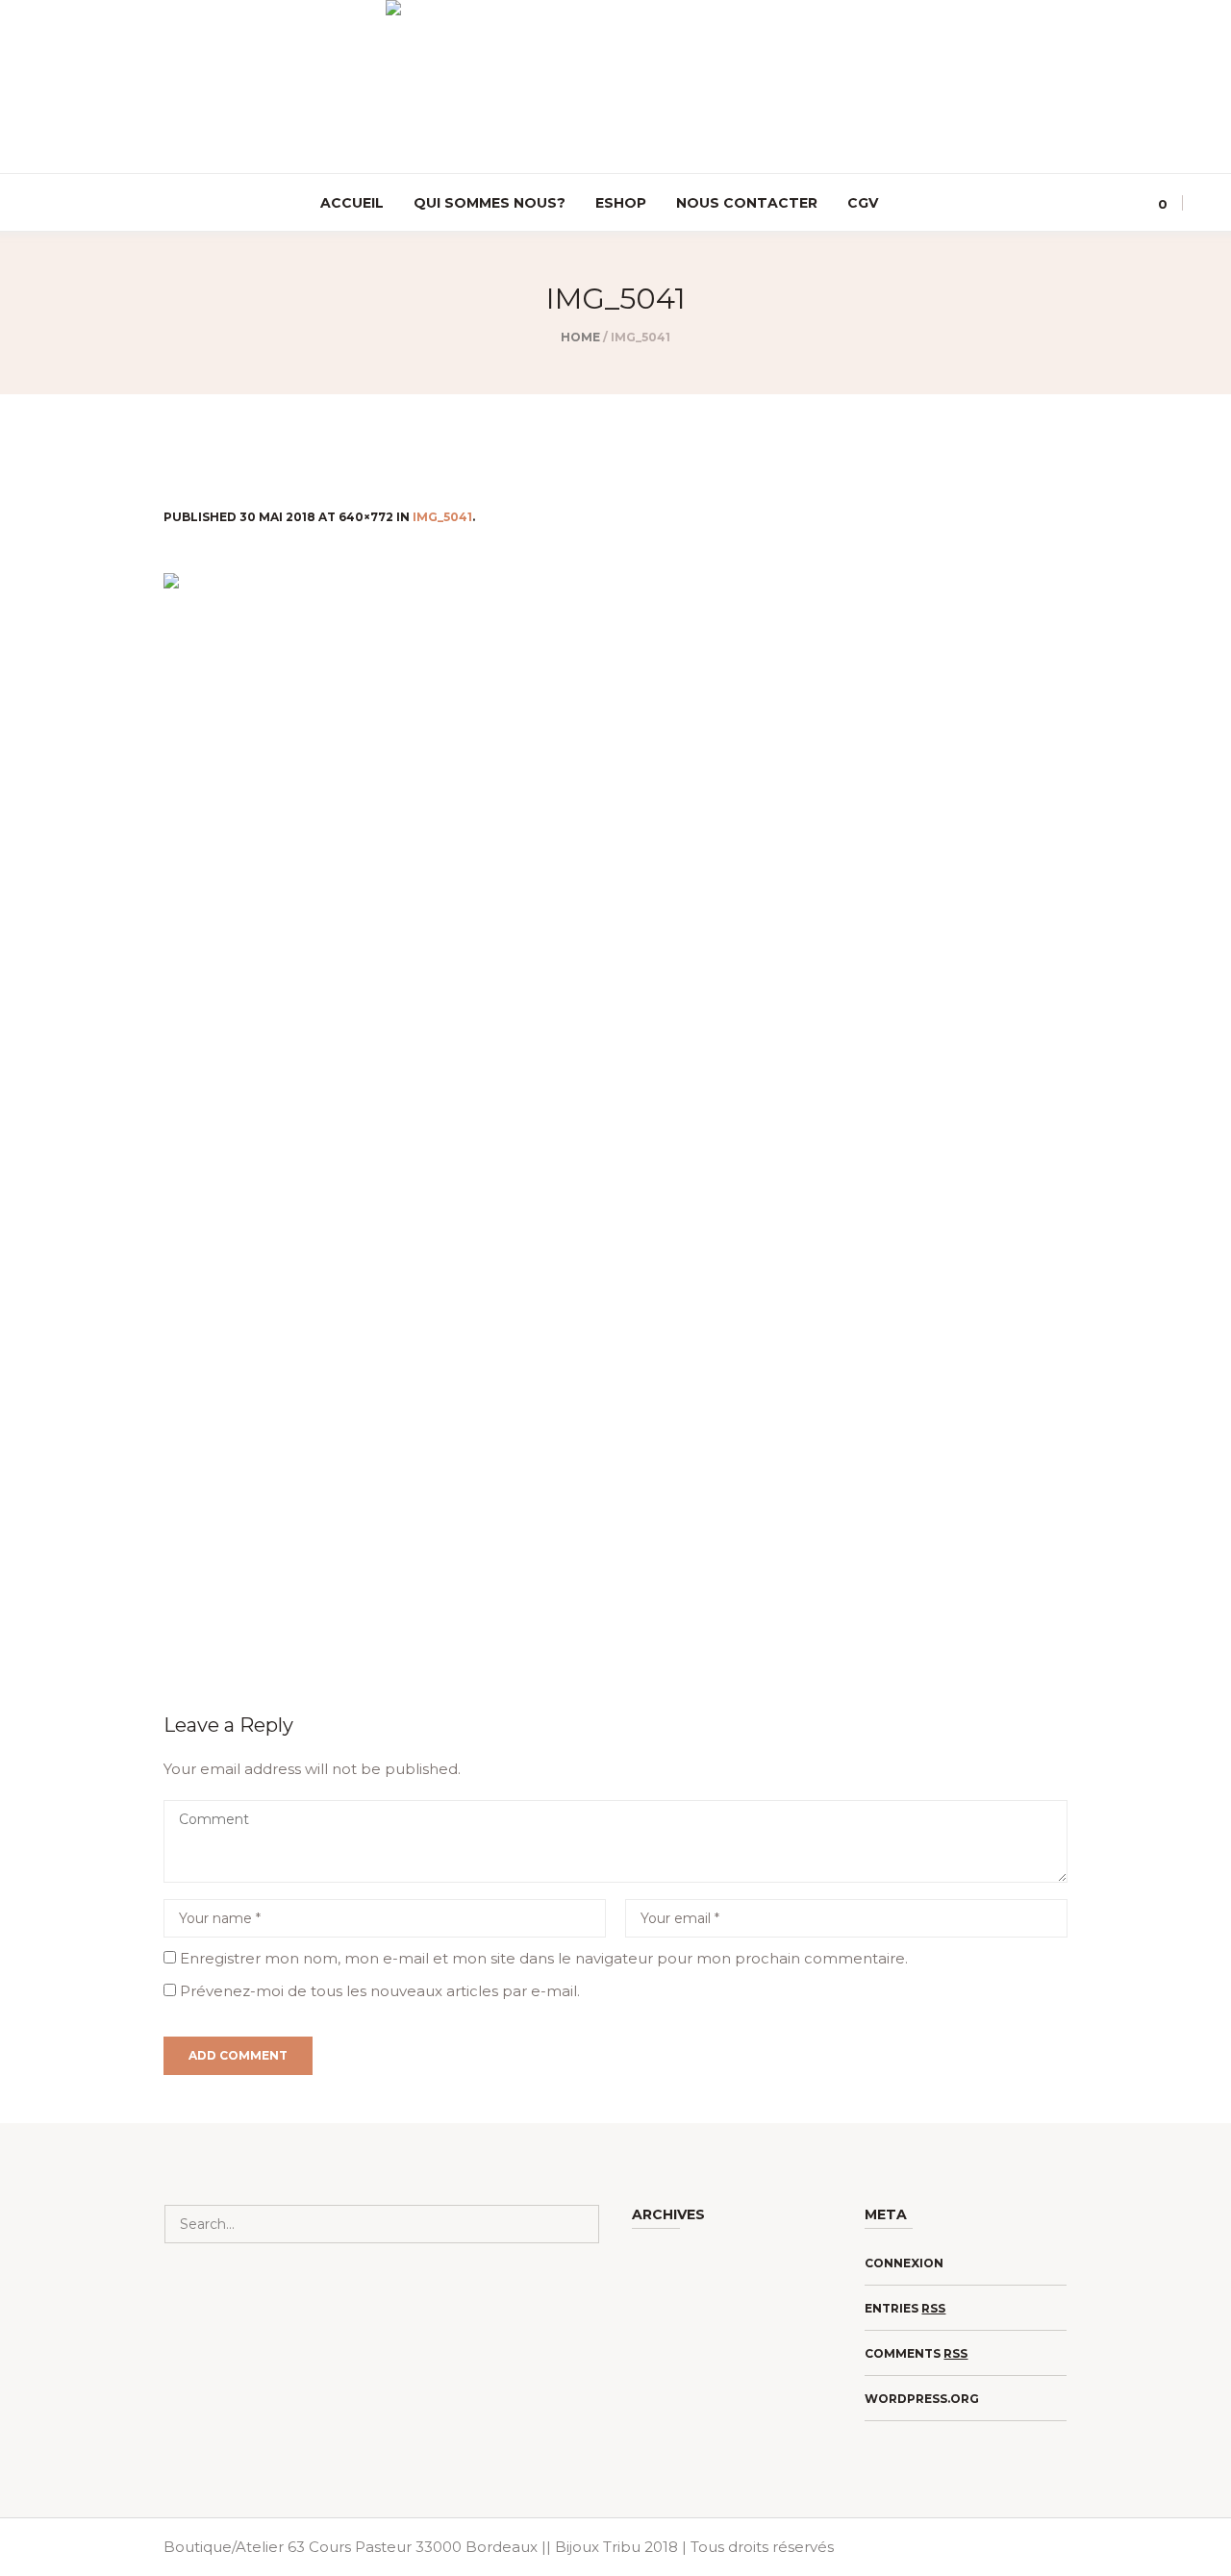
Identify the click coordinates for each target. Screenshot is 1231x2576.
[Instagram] (29, 204)
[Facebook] (57, 204)
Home (580, 337)
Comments (916, 2353)
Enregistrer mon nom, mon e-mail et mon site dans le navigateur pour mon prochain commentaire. (544, 1958)
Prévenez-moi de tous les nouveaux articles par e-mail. (380, 1991)
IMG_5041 (442, 517)
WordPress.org (922, 2399)
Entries (905, 2308)
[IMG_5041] (615, 1118)
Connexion (904, 2263)
